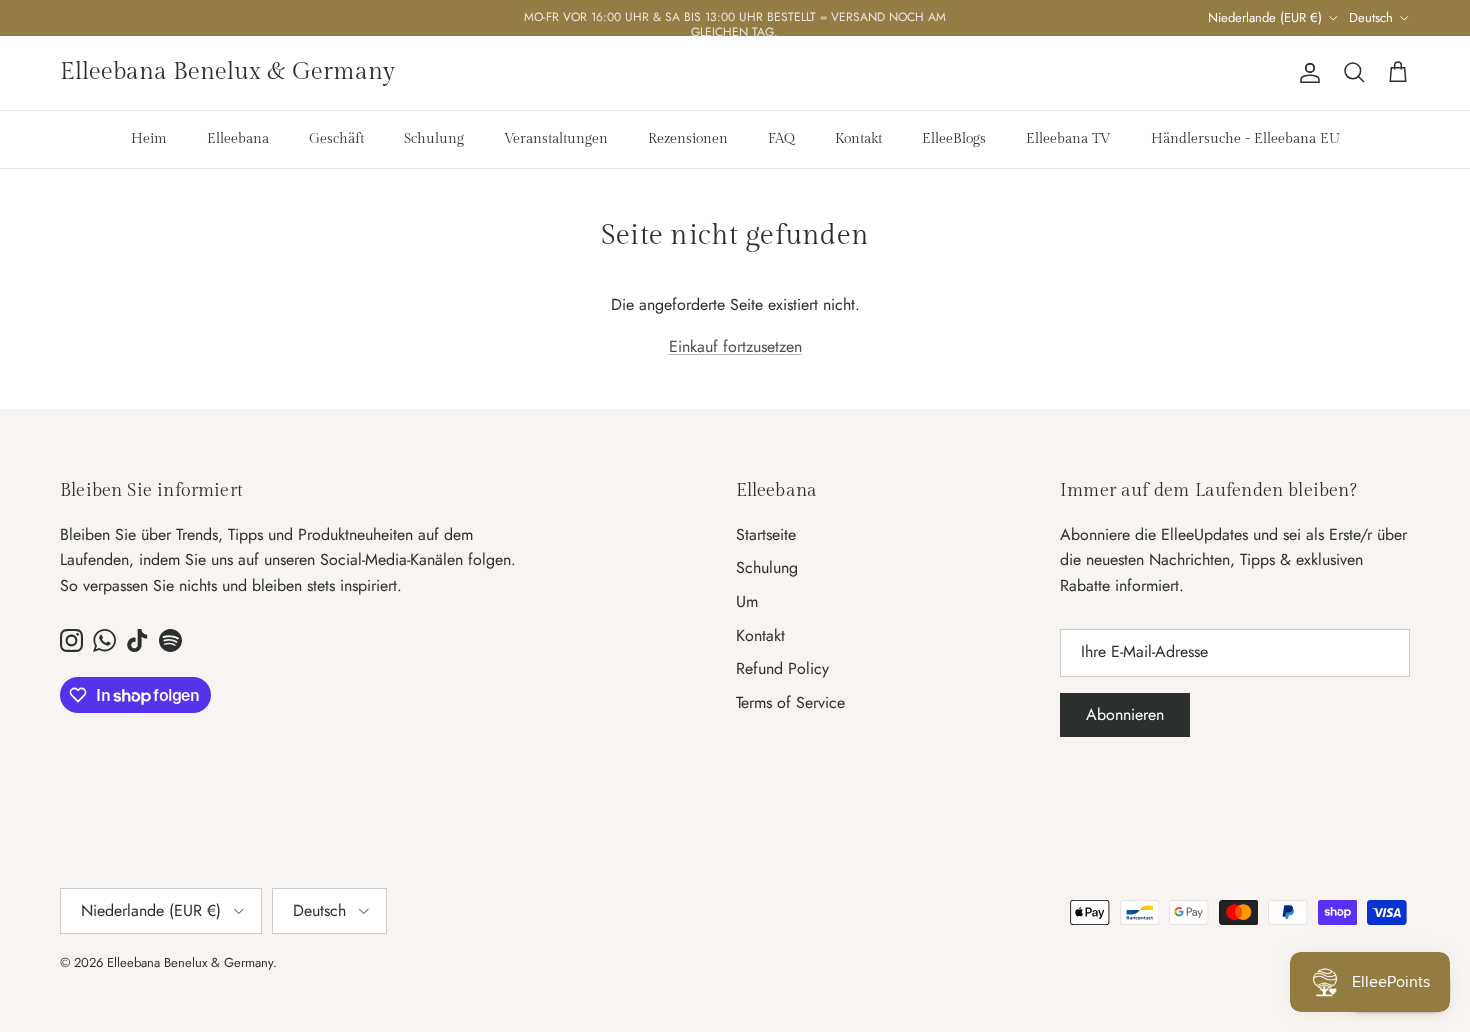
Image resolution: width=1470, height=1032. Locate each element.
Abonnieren (1125, 714)
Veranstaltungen (556, 139)
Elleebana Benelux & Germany (190, 962)
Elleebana (238, 139)
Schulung (434, 139)
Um (747, 601)
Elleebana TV (1068, 139)
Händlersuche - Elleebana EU (1245, 139)
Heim (149, 139)
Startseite (766, 534)
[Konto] (1306, 73)
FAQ (781, 139)
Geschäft (336, 139)
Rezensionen (688, 139)
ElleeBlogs (954, 139)
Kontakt (858, 139)
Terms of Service (790, 702)
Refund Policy (782, 668)
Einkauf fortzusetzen (735, 346)
